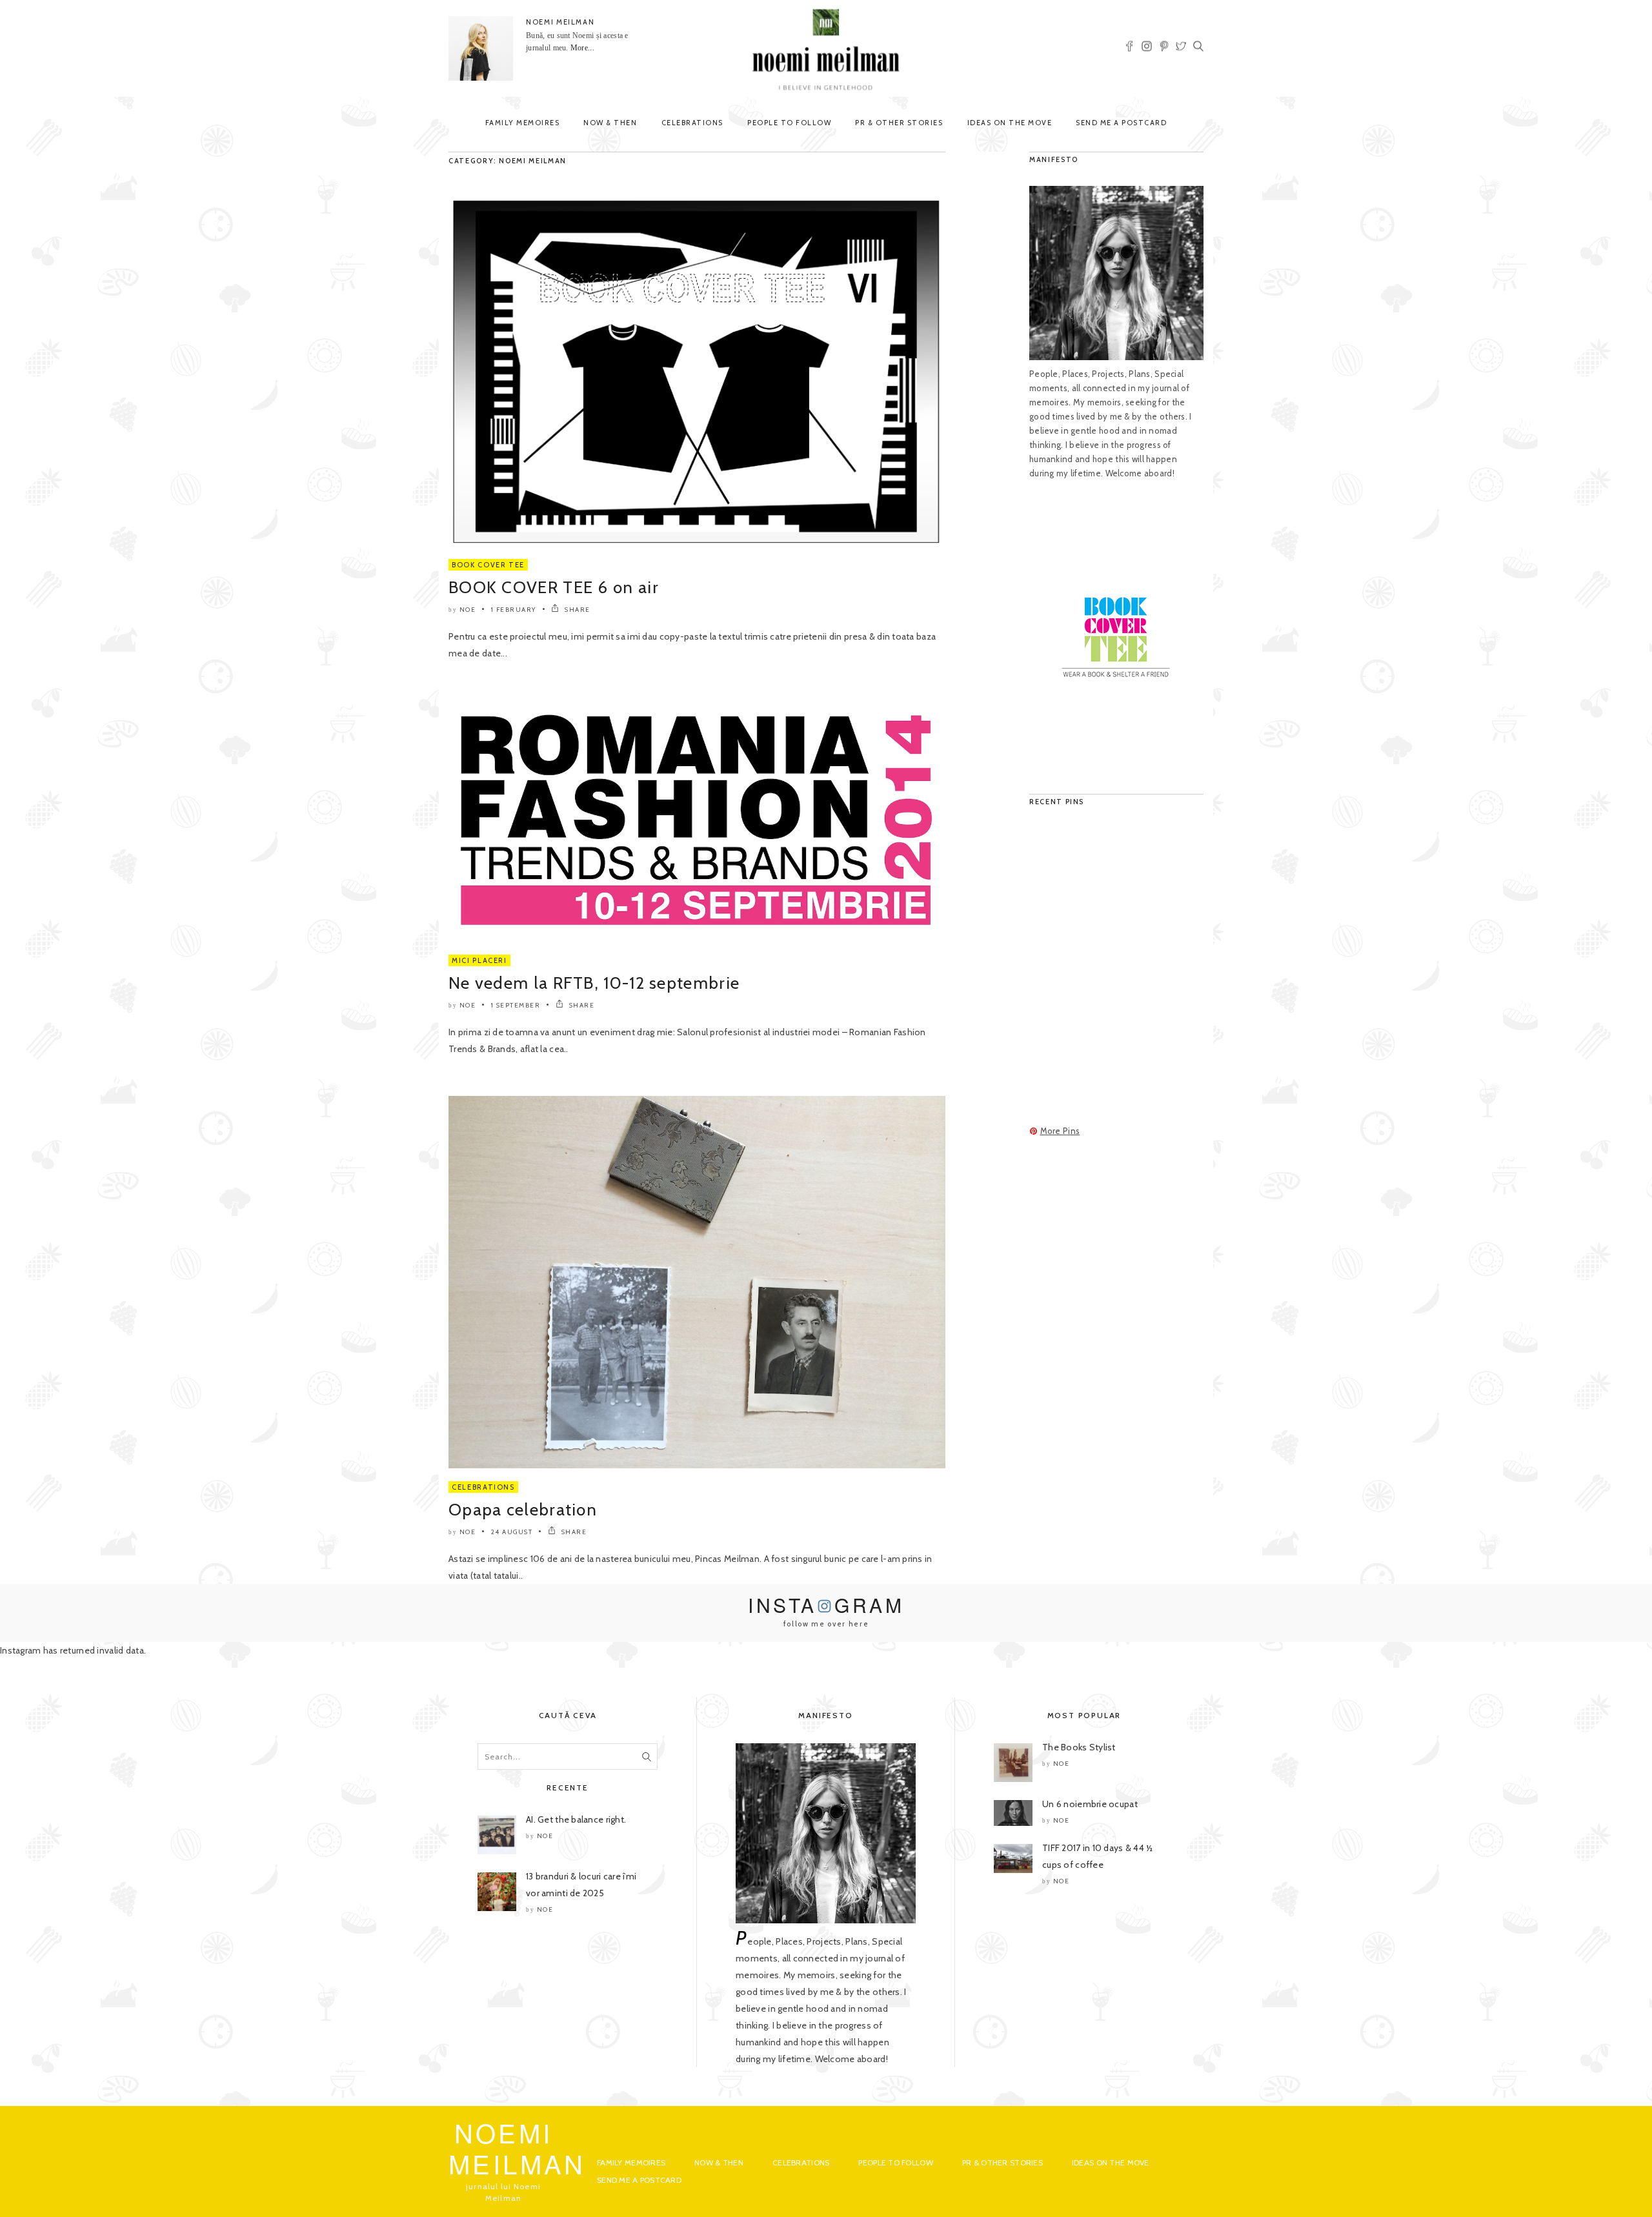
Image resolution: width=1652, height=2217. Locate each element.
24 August (512, 1532)
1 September (516, 1005)
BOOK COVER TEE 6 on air (554, 587)
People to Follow (789, 123)
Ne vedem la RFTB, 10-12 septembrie (594, 983)
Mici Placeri (479, 960)
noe (468, 610)
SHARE (577, 610)
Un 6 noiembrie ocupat (1090, 1804)
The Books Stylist (1079, 1747)
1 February (514, 610)
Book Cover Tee (488, 565)
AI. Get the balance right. (576, 1819)
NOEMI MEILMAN (560, 22)
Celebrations (692, 123)
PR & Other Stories (899, 123)
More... (582, 48)
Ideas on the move (1010, 123)
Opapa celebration (523, 1510)
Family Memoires (523, 123)
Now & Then (610, 123)
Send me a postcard (1121, 123)
